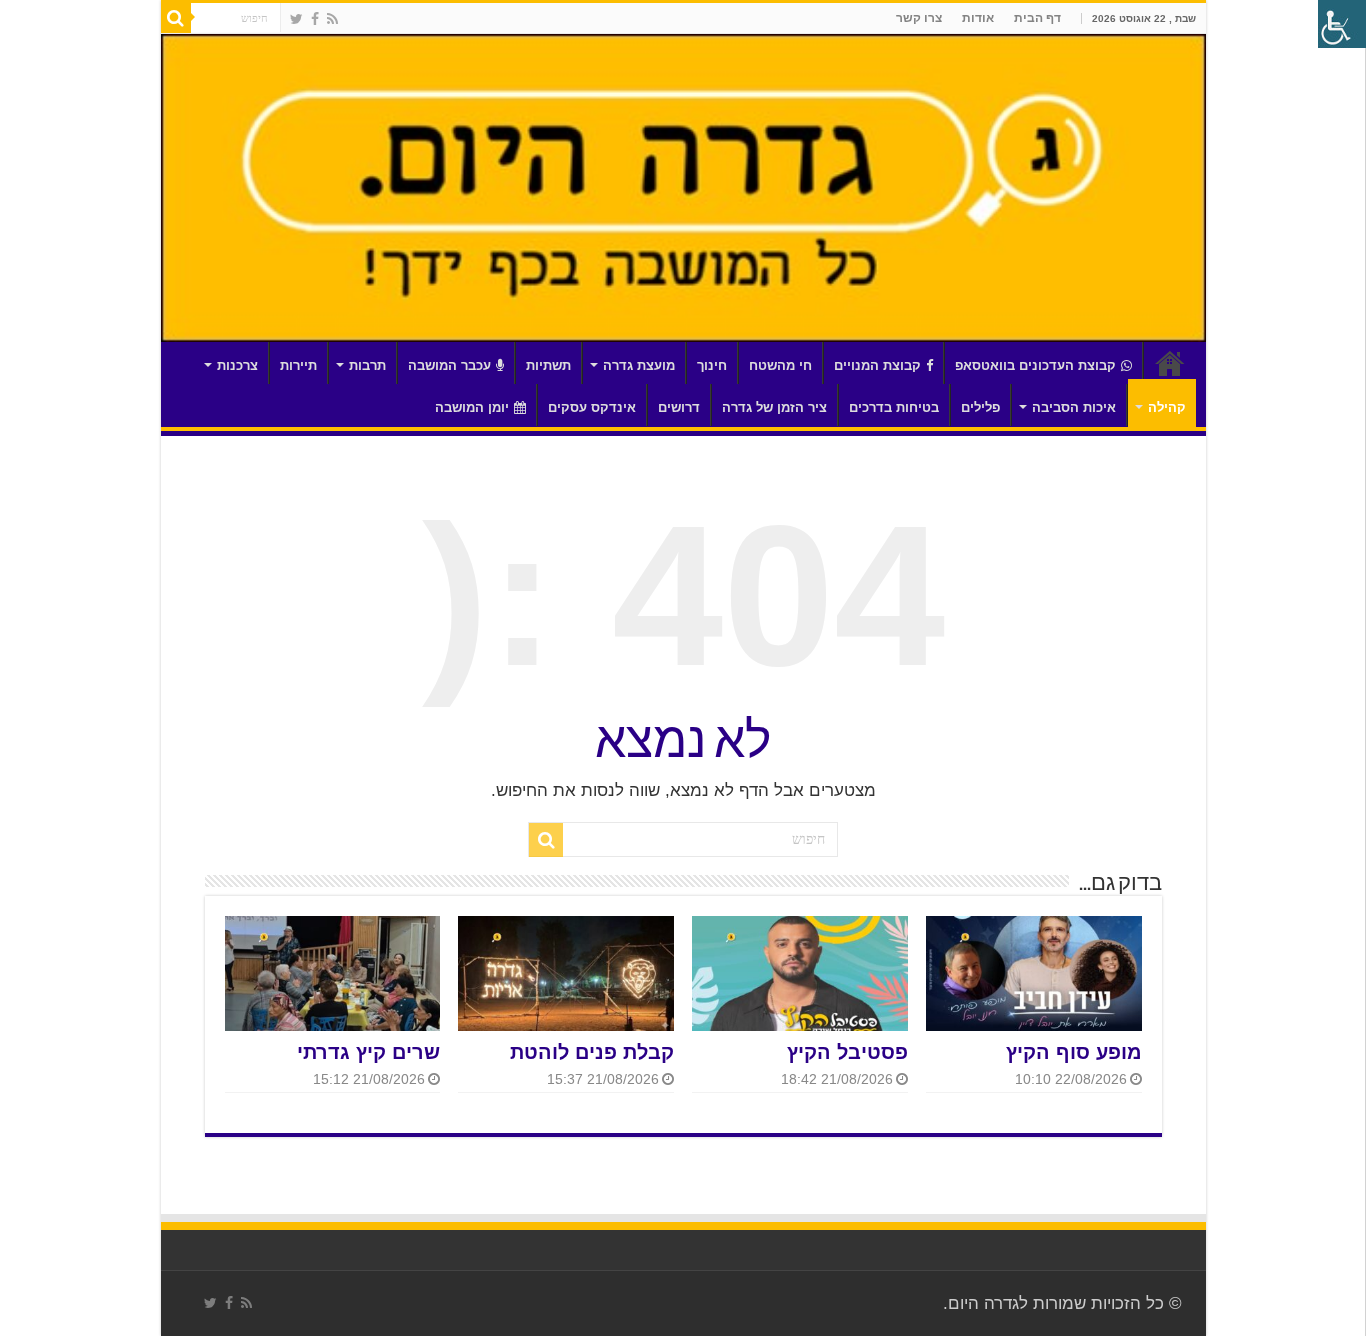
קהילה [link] (1167, 407)
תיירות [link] (298, 365)
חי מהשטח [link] (780, 365)
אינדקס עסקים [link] (592, 407)
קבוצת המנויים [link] (877, 365)
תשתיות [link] (548, 365)
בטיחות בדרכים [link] (894, 407)
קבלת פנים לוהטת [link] (592, 1052)
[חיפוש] (176, 18)
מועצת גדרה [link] (639, 365)
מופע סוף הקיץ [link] (1074, 1052)
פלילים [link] (980, 407)
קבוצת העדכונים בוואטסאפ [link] (1035, 365)
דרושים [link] (679, 407)
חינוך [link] (712, 365)
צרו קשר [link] (919, 18)
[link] (332, 19)
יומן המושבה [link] (472, 407)
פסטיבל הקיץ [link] (847, 1052)
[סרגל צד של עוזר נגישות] (1342, 24)
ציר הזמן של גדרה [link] (774, 407)
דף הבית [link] (1037, 18)
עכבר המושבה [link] (449, 365)
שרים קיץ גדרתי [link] (368, 1052)
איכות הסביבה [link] (1074, 407)
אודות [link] (978, 18)
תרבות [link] (367, 365)
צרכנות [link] (237, 365)
